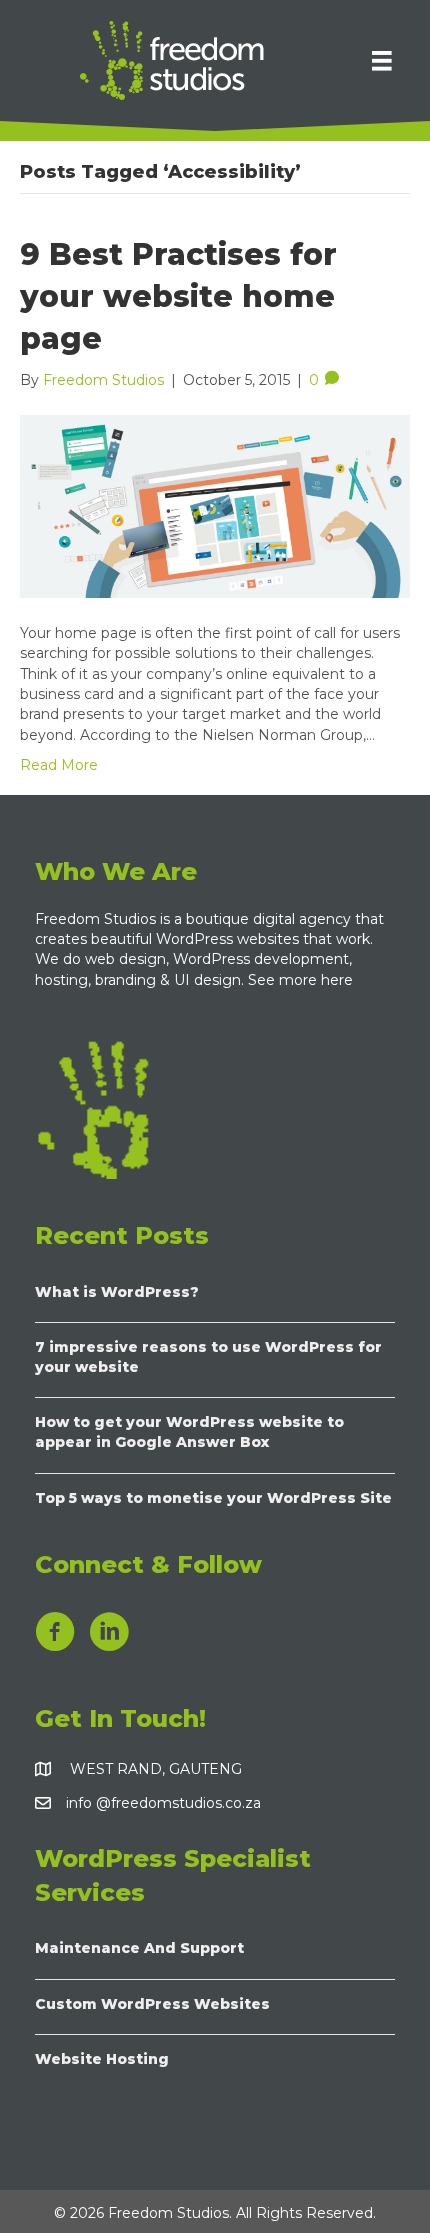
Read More (59, 765)
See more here (302, 980)
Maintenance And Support (139, 1948)
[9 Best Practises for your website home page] (215, 505)
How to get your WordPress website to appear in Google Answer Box (189, 1432)
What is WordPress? (117, 1292)
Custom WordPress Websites (152, 2004)
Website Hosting (102, 2059)
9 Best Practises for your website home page (178, 296)
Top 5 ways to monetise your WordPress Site (213, 1498)
